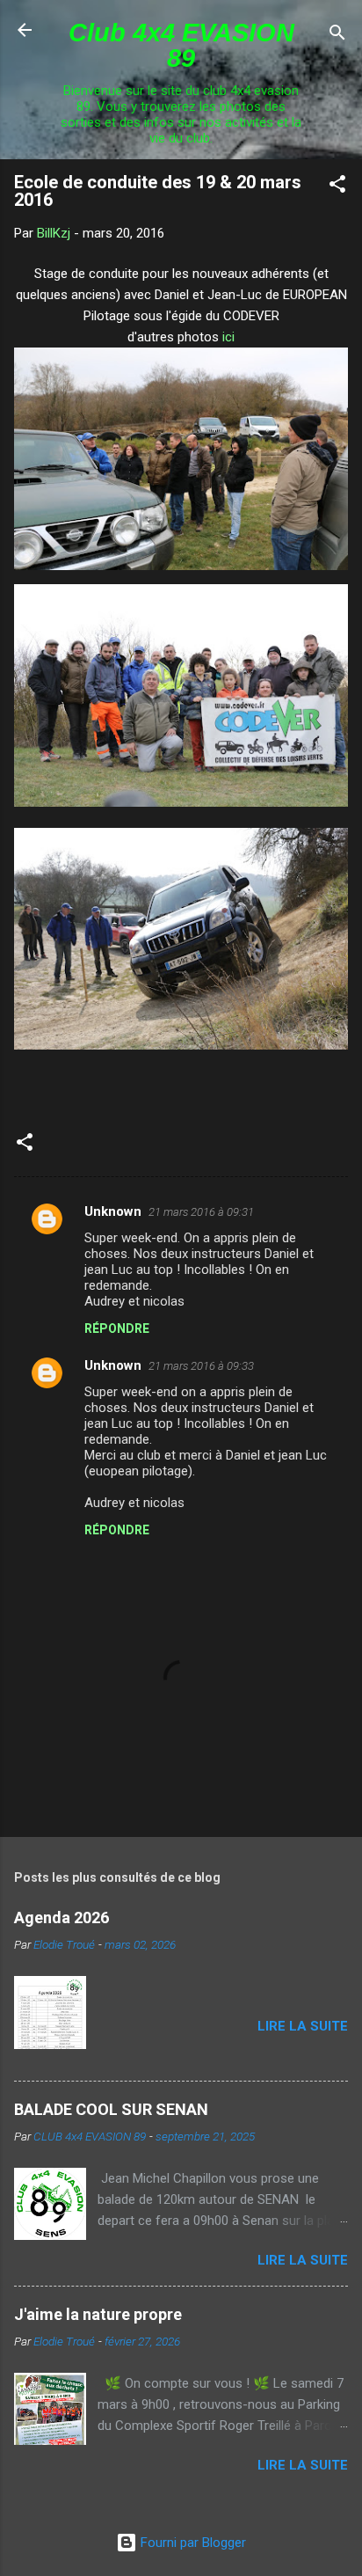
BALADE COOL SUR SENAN (111, 2109)
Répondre (117, 1328)
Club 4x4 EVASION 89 (181, 45)
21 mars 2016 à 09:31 (201, 1212)
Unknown (113, 1211)
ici (228, 337)
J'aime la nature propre (98, 2314)
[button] (337, 187)
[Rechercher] (337, 36)
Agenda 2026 (62, 1917)
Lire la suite (303, 2026)
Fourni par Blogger (192, 2543)
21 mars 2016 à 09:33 (201, 1366)
